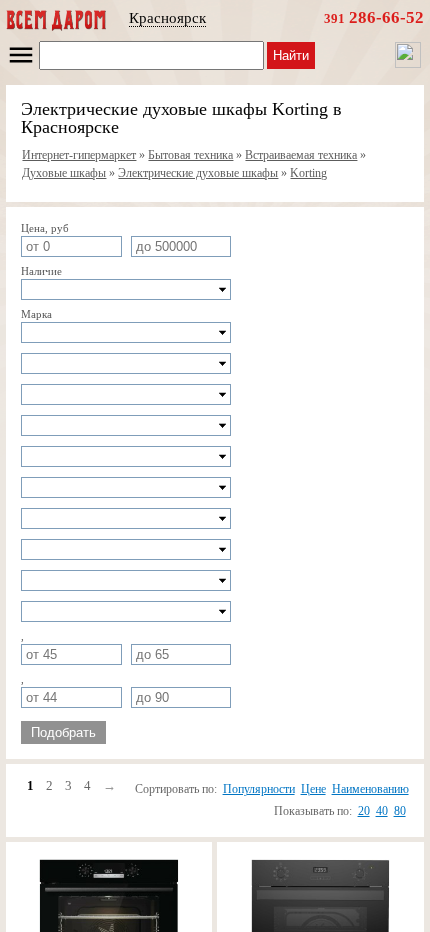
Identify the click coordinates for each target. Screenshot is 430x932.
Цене (313, 789)
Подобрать (63, 732)
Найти (291, 55)
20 (364, 811)
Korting (308, 173)
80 (400, 811)
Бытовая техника (190, 155)
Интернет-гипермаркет (79, 155)
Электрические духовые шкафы (198, 173)
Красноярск (167, 18)
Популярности (259, 789)
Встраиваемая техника (301, 155)
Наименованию (370, 789)
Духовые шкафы (64, 173)
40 (382, 811)
